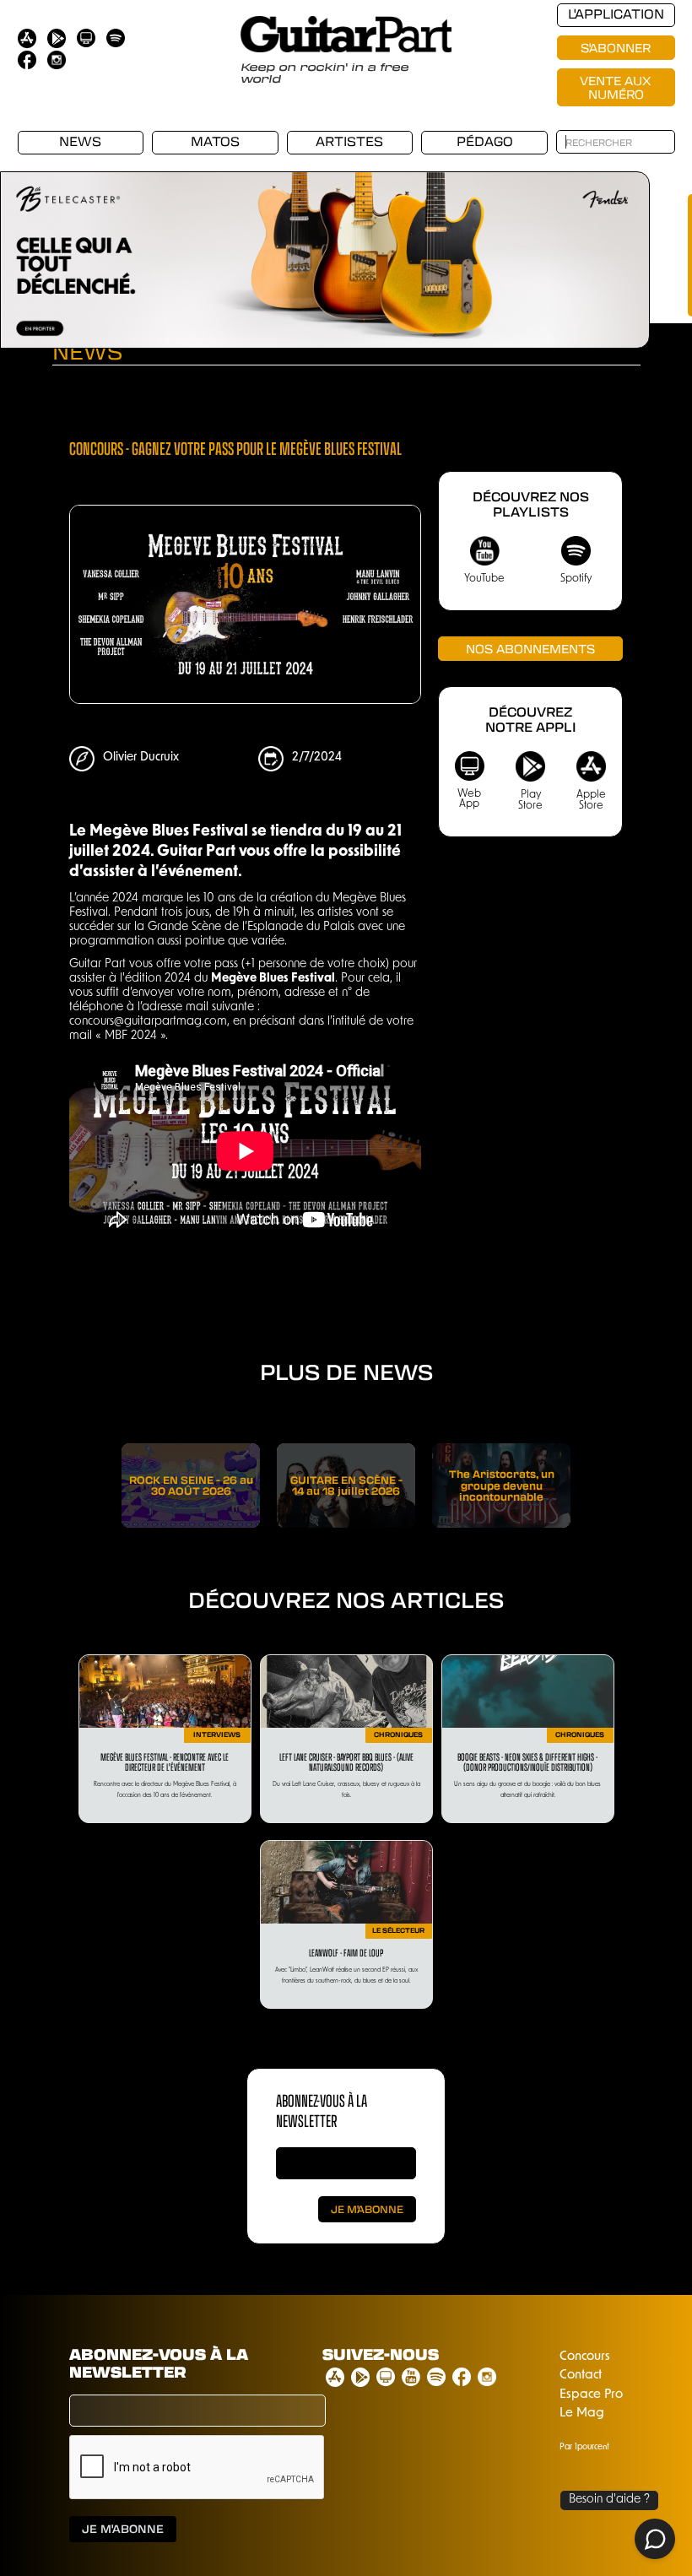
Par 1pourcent (584, 2447)
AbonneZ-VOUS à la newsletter (322, 2110)
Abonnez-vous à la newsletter (159, 2364)
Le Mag (582, 2414)
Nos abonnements (530, 648)
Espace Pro (591, 2395)
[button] (616, 247)
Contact (581, 2376)
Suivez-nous (381, 2355)
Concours (585, 2357)
